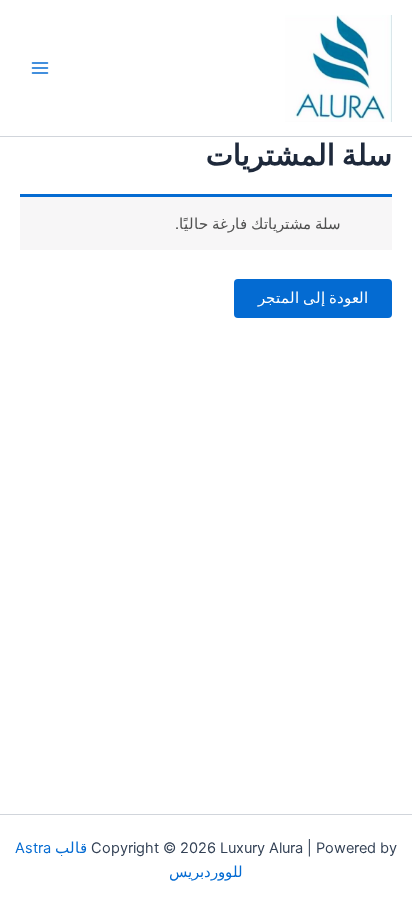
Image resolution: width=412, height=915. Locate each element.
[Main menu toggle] (40, 68)
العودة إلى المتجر (313, 298)
